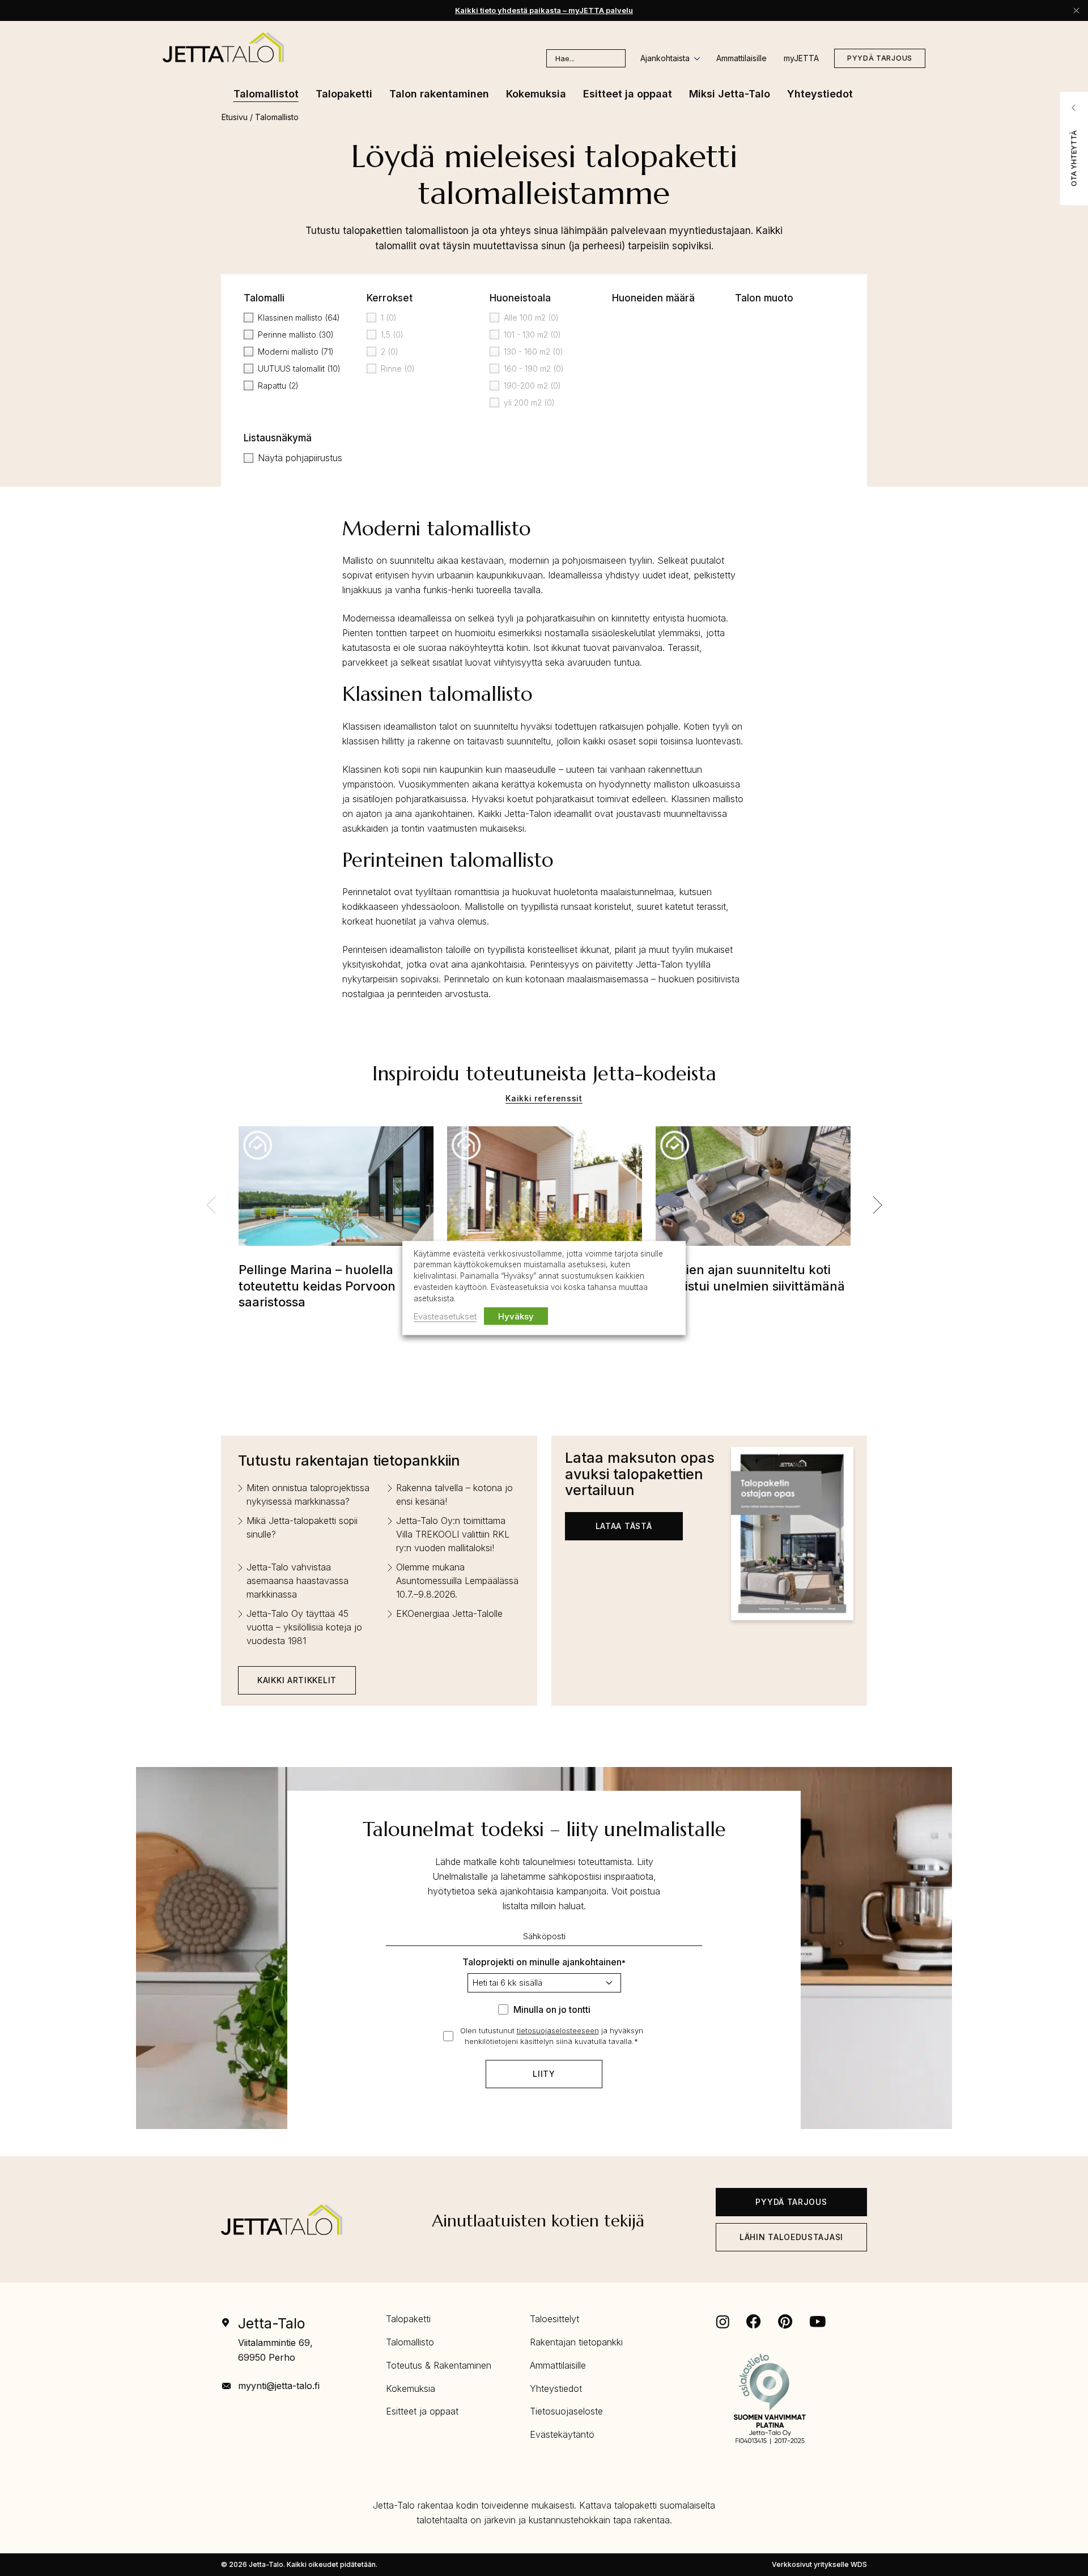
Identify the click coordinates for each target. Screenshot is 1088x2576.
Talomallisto (410, 2342)
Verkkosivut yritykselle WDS (819, 2564)
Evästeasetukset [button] (445, 1316)
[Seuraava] (877, 1205)
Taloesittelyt (554, 2319)
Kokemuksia (411, 2388)
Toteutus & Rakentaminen (439, 2365)
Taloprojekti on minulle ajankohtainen (544, 1962)
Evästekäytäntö (562, 2434)
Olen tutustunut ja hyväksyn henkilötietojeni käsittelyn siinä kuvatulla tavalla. (552, 2036)
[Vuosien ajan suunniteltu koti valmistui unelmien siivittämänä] (753, 1194)
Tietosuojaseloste (566, 2411)
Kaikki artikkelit (297, 1680)
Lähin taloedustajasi (791, 2237)
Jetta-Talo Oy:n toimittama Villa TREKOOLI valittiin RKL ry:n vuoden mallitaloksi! (453, 1534)
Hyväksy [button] (516, 1316)
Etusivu (235, 117)
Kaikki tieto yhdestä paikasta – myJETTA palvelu (544, 10)
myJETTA (801, 58)
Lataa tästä (624, 1526)
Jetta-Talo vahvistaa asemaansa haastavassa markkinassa (297, 1581)
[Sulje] (1076, 10)
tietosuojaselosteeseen (558, 2030)
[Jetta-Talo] (223, 47)
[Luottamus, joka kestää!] (545, 1194)
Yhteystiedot (556, 2388)
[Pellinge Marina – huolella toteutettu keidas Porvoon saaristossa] (336, 1194)
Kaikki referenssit (544, 1098)
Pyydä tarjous (880, 58)
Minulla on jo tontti (552, 2009)
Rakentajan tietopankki (576, 2342)
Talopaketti (408, 2319)
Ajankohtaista (665, 58)
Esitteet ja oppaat (422, 2411)
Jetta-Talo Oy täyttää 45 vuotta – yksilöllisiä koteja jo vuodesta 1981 (304, 1627)
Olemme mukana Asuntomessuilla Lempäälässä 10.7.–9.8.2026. (457, 1581)
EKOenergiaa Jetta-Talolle (449, 1613)
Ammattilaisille (741, 58)
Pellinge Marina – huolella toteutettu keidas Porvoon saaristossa (317, 1286)
